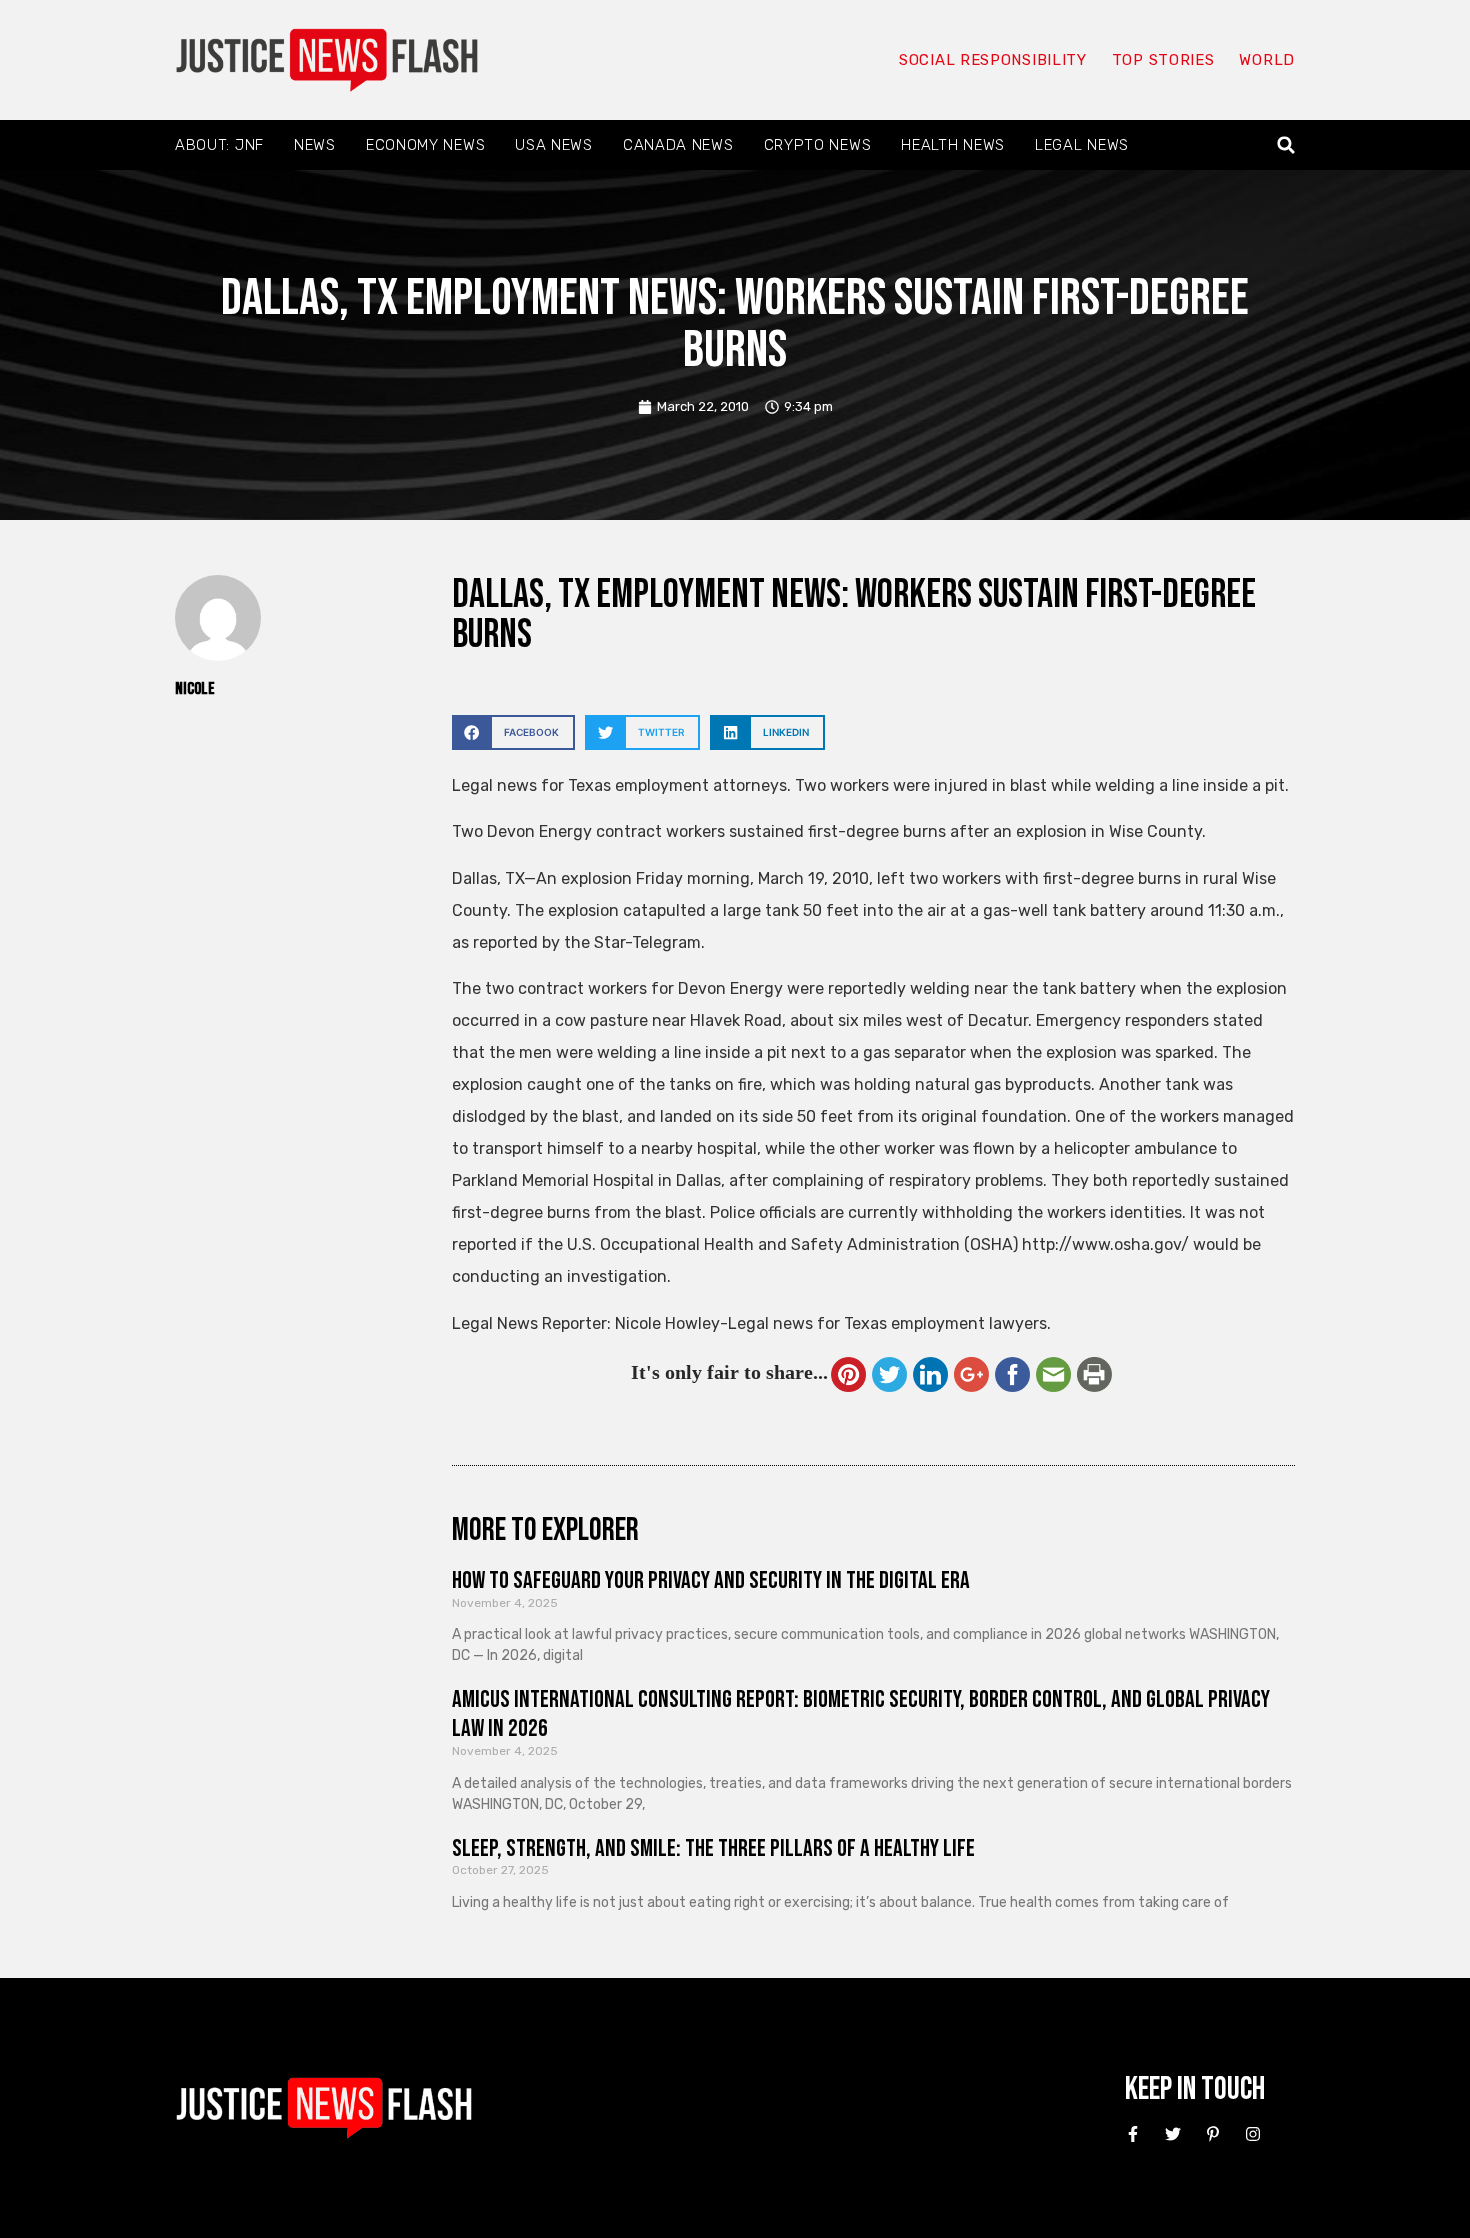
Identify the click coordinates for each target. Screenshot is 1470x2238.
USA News (554, 145)
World (1267, 60)
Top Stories (1163, 60)
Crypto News (818, 145)
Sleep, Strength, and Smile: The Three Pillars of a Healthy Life (713, 1848)
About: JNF (219, 145)
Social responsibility (993, 60)
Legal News (1082, 145)
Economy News (425, 145)
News (315, 145)
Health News (953, 145)
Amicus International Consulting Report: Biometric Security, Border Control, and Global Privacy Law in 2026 (861, 1714)
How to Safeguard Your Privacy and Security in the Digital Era (711, 1580)
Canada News (678, 145)
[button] (1286, 145)
